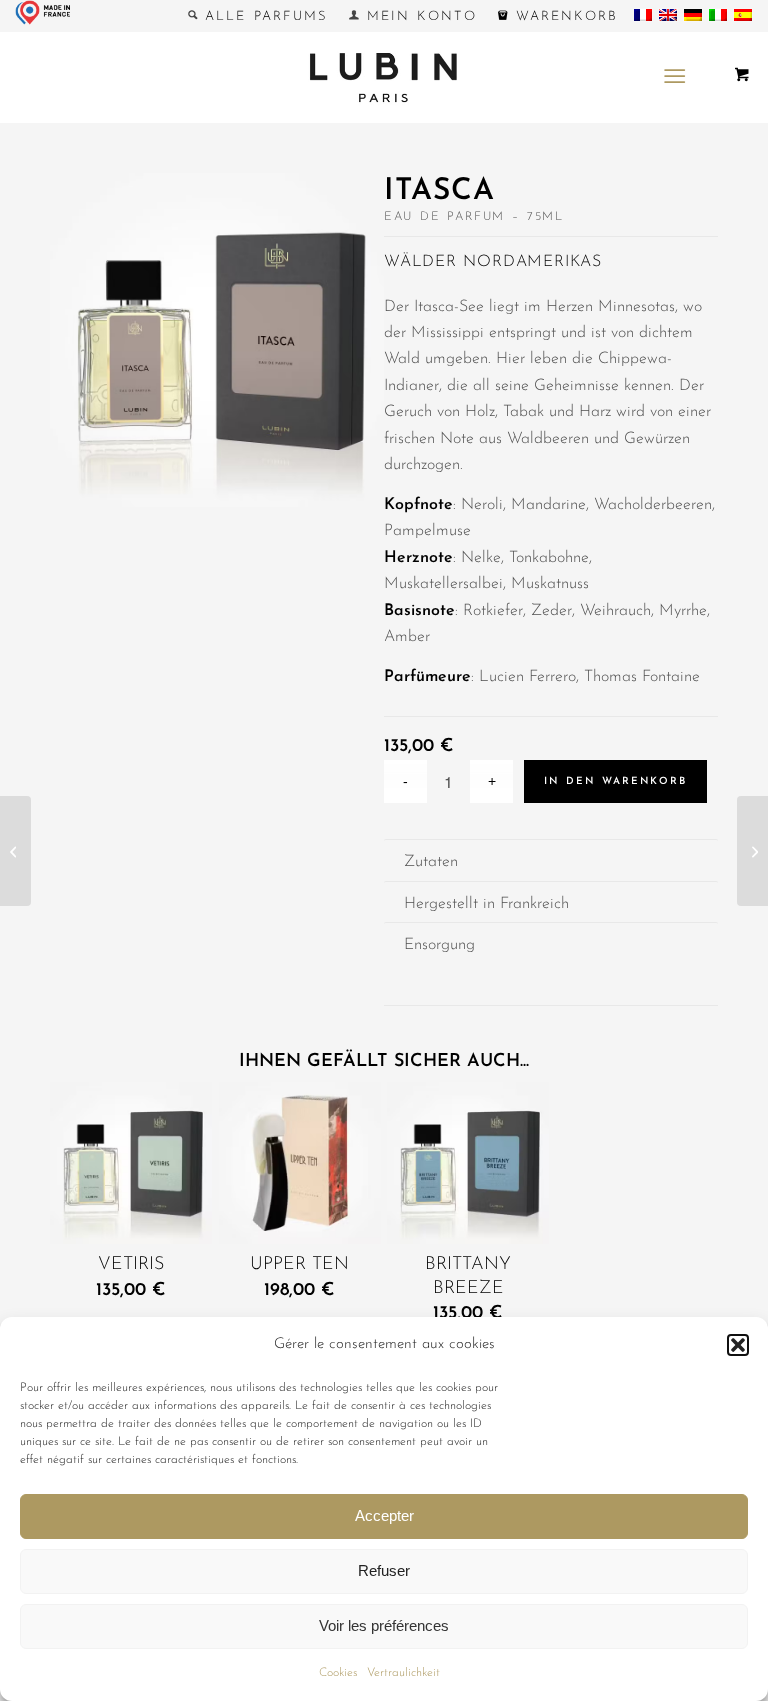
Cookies (338, 1673)
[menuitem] (258, 16)
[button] (738, 1345)
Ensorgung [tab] (439, 945)
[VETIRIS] (15, 851)
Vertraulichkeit (403, 1673)
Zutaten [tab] (431, 862)
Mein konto (418, 16)
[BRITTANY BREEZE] (752, 851)
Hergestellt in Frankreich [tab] (486, 904)
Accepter (384, 1515)
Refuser (384, 1570)
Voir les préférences (384, 1625)
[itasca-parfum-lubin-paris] (217, 344)
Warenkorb (562, 16)
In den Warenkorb (615, 781)
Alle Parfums (263, 16)
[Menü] (674, 77)
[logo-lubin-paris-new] (384, 77)
